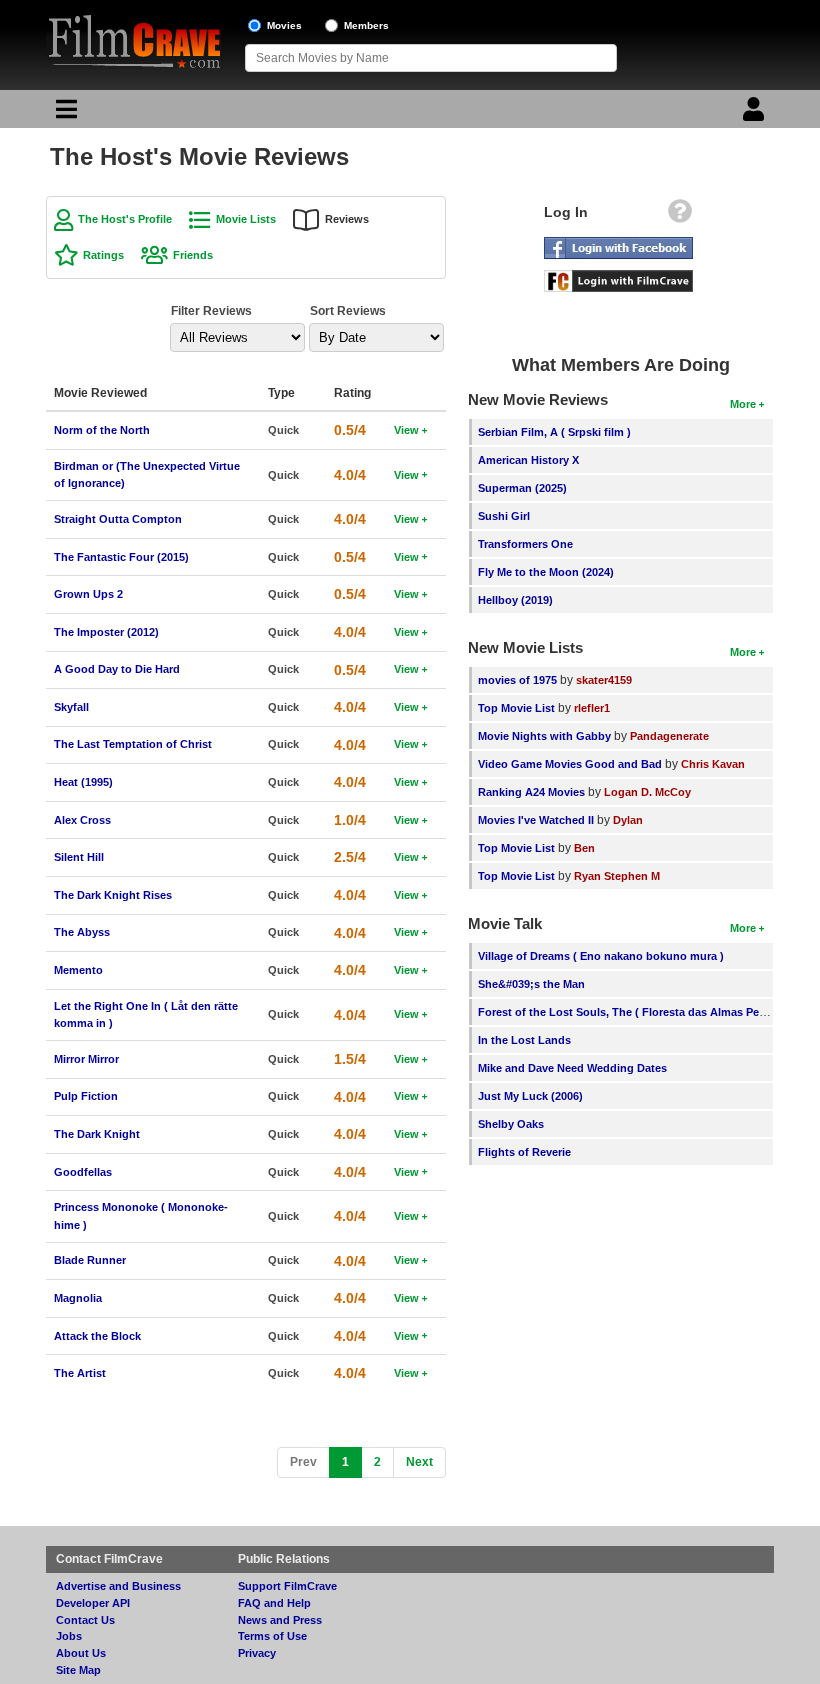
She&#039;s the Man (531, 984)
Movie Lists (246, 219)
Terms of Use (272, 1636)
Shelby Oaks (511, 1124)
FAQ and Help (274, 1603)
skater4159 (604, 680)
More (743, 404)
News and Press (280, 1620)
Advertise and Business (118, 1586)
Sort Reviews (348, 311)
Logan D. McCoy (647, 792)
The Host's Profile (125, 219)
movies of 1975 (517, 680)
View (406, 430)
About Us (81, 1653)
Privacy (257, 1653)
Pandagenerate (669, 736)
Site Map (78, 1670)
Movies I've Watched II (536, 820)
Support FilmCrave (287, 1586)
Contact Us (85, 1620)
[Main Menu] (64, 114)
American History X (528, 460)
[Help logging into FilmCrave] (680, 216)
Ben (584, 848)
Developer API (93, 1603)
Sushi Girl (504, 516)
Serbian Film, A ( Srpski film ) (554, 432)
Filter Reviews (211, 311)
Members (366, 25)
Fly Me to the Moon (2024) (546, 572)
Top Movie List (516, 708)
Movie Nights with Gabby (544, 736)
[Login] (756, 114)
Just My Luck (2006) (530, 1096)
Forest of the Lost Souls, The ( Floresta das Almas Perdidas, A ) (645, 1012)
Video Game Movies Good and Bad (570, 764)
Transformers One (525, 544)
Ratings (103, 255)
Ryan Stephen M (617, 876)
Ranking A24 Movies (531, 792)
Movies (284, 25)
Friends (193, 255)
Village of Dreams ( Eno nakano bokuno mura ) (601, 956)
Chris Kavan (713, 764)
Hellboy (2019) (515, 600)
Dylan (628, 820)
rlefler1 (592, 708)
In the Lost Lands (524, 1040)
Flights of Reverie (524, 1152)
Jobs (69, 1636)
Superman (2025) (522, 488)
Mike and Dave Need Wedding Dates (572, 1068)
